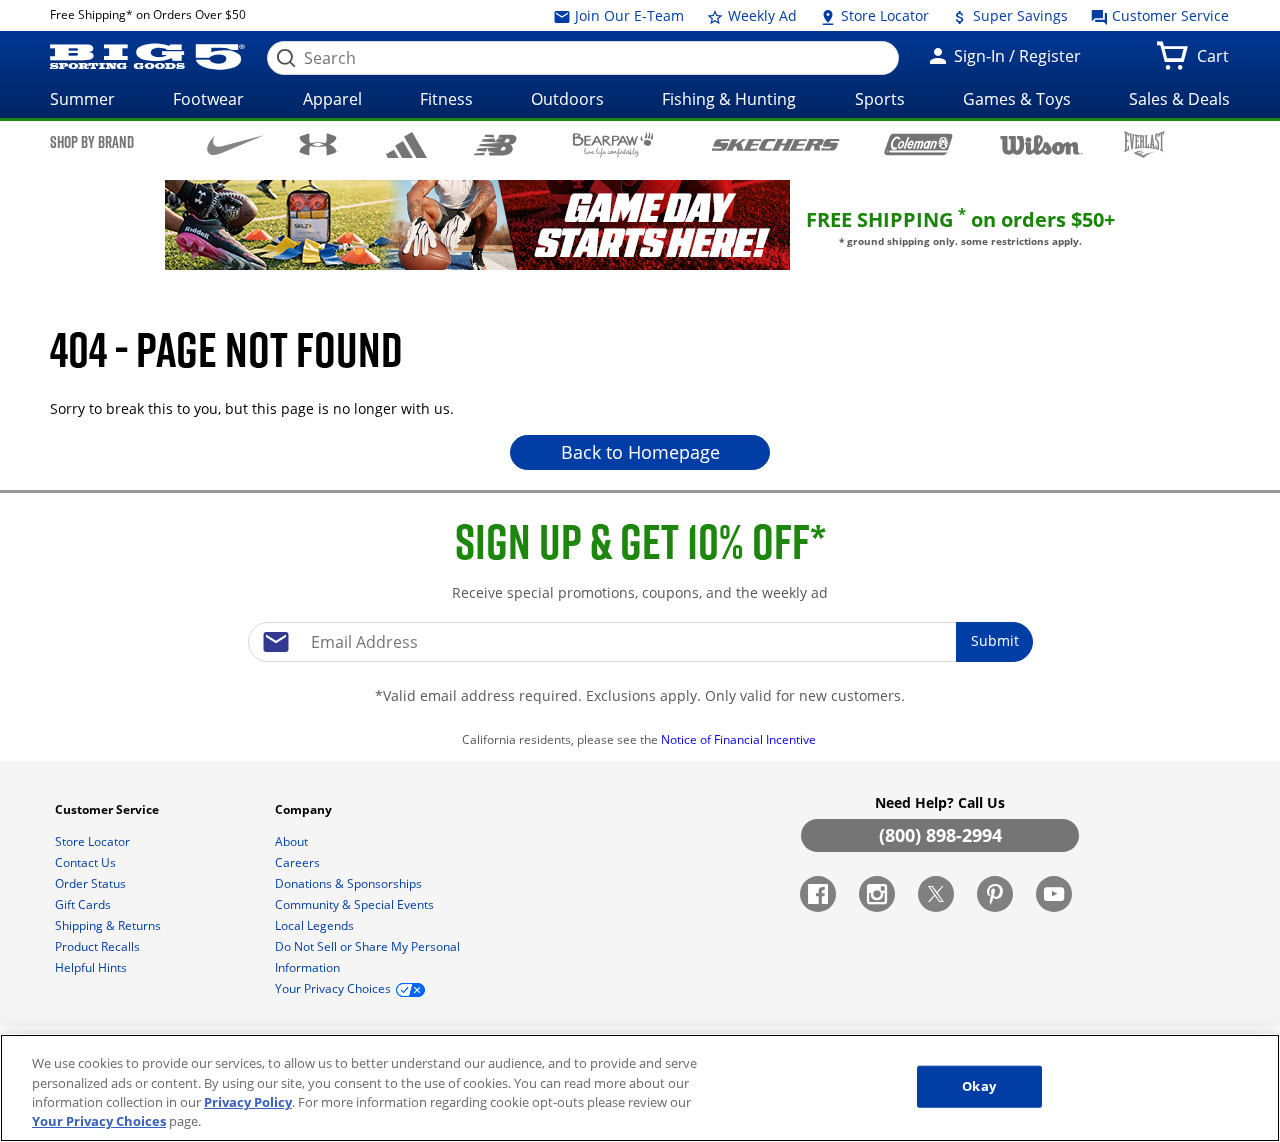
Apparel (332, 99)
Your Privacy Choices (99, 1121)
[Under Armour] (318, 144)
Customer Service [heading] (108, 809)
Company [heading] (305, 809)
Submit (995, 640)
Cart (1217, 62)
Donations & (348, 883)
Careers (299, 862)
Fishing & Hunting (729, 99)
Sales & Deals (1179, 99)
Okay (979, 1086)
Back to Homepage (640, 452)
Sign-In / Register (1015, 56)
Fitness (446, 99)
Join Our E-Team (627, 15)
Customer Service (1168, 15)
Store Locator (883, 15)
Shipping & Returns (109, 925)
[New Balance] (494, 143)
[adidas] (406, 145)
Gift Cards (84, 904)
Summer (82, 99)
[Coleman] (918, 144)
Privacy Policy (248, 1102)
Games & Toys (1017, 99)
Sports (880, 99)
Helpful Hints (92, 967)
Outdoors (567, 99)
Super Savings (1018, 15)
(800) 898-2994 (940, 835)
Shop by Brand (92, 142)
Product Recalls (99, 946)
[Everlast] (1144, 144)
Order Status (92, 883)
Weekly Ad (760, 15)
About (293, 841)
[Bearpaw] (613, 145)
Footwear (208, 99)
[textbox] (640, 642)
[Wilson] (1041, 143)
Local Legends (316, 925)
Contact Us (87, 862)
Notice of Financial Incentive (740, 739)
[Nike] (235, 143)
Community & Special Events (356, 904)
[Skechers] (775, 142)
